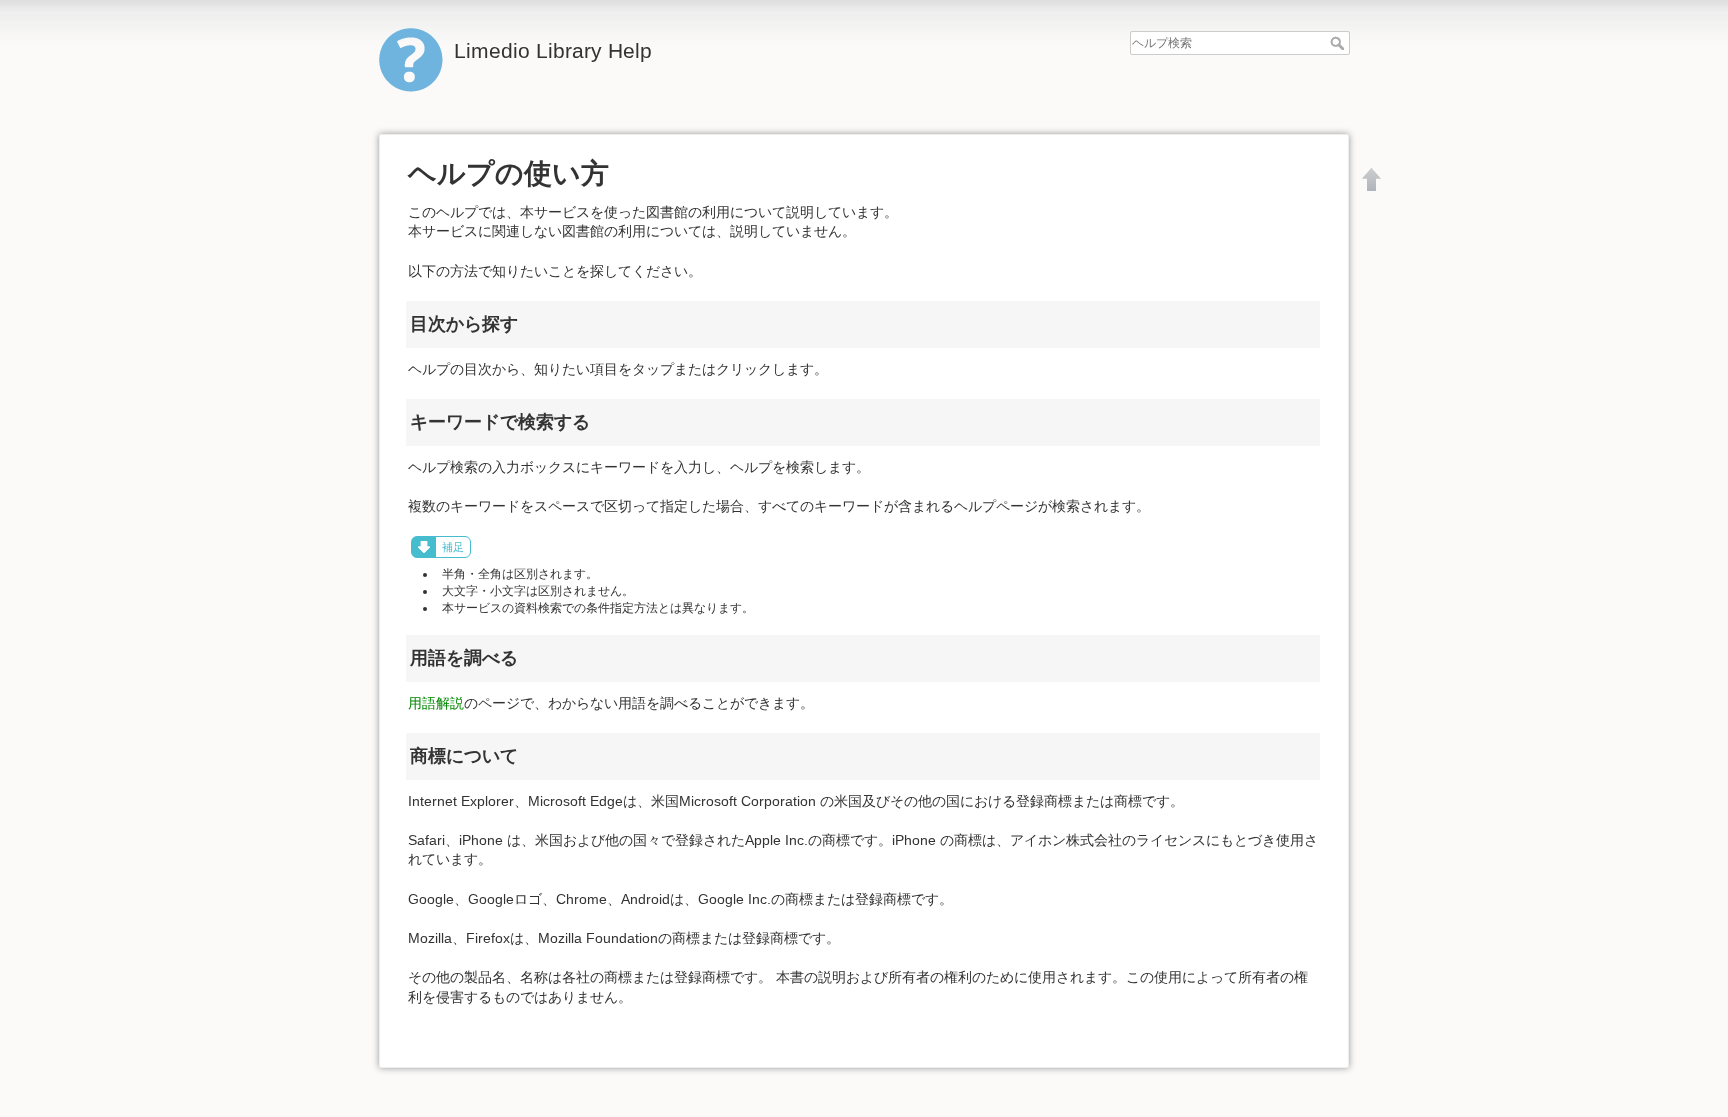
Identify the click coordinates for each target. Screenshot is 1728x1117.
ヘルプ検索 (1339, 43)
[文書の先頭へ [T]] (1372, 179)
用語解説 (436, 703)
